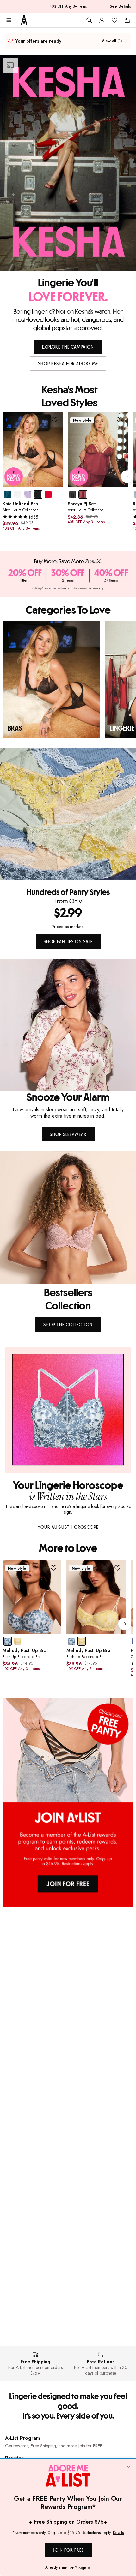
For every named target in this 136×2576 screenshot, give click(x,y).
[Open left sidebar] (9, 20)
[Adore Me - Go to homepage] (24, 20)
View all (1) (112, 41)
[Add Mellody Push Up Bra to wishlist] (53, 1568)
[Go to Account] (102, 20)
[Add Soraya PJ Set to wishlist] (120, 420)
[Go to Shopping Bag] (127, 20)
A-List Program (22, 2438)
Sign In (85, 2568)
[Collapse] (128, 2467)
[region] (68, 679)
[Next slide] (127, 477)
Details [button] (118, 2533)
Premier (14, 2458)
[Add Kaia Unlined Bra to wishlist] (55, 420)
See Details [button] (120, 6)
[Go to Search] (89, 20)
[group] (69, 477)
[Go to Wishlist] (114, 20)
